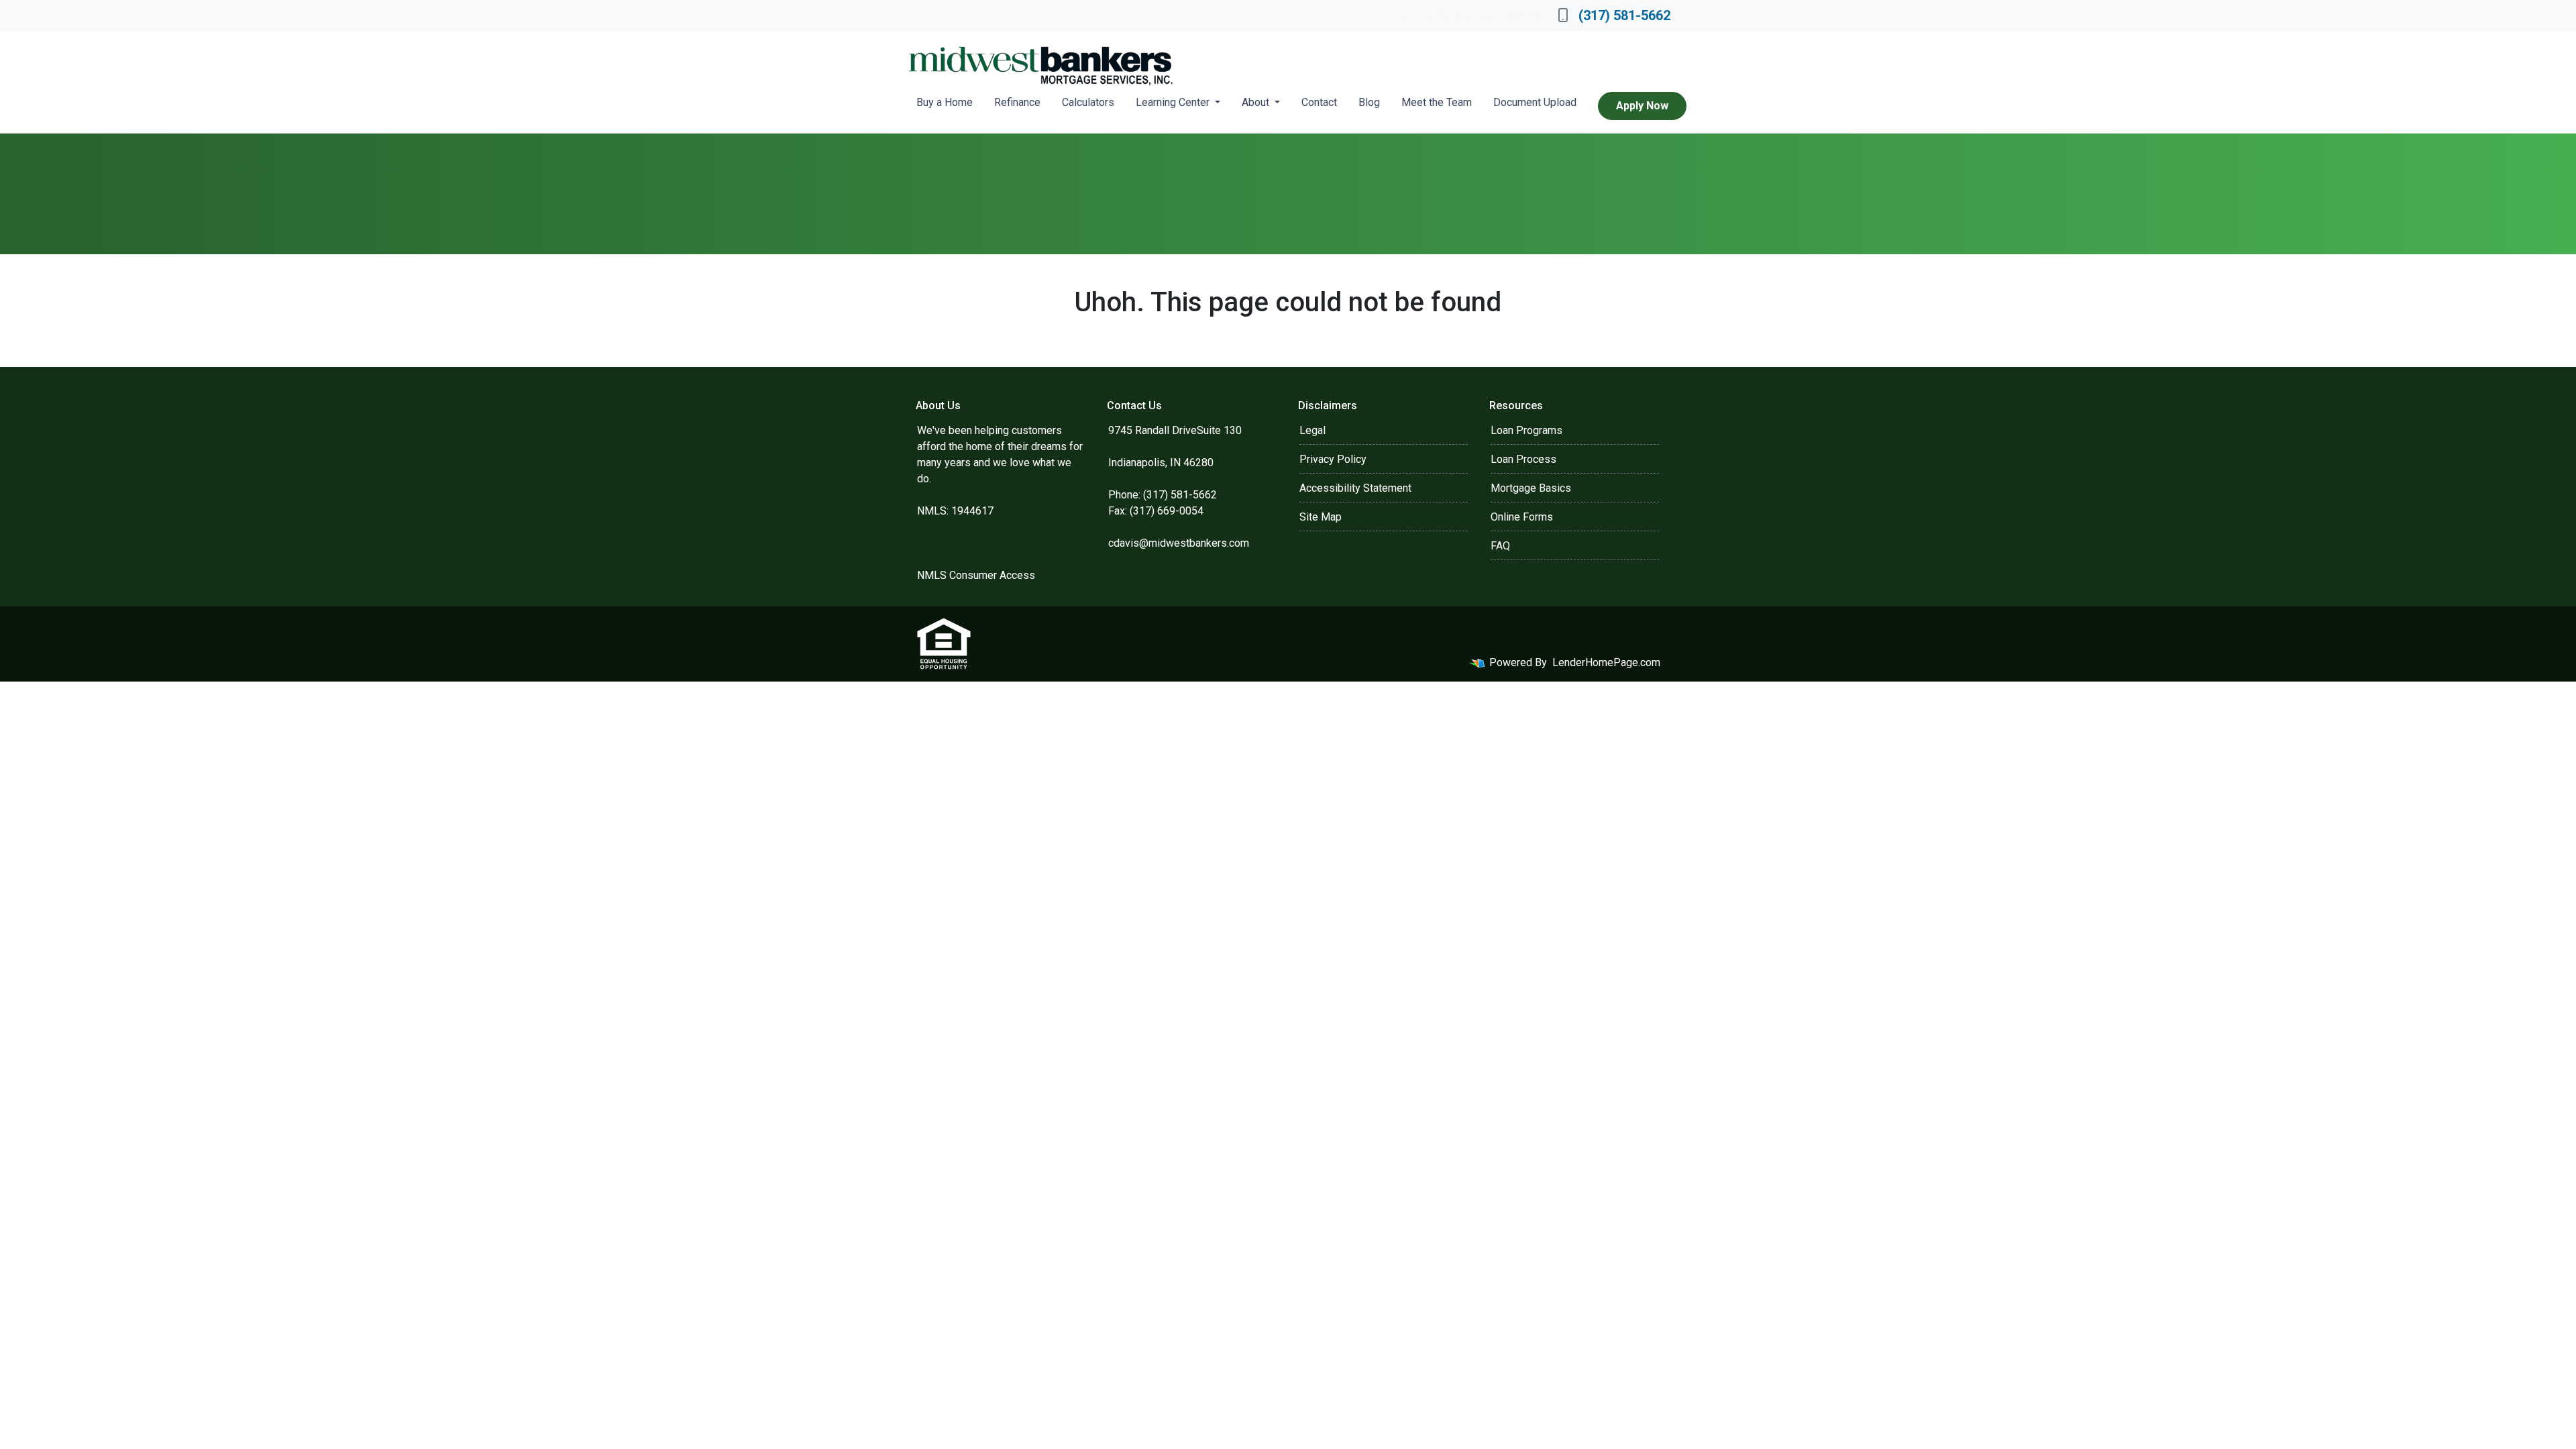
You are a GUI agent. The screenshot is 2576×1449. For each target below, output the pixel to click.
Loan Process (1523, 459)
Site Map (1321, 517)
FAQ (1500, 546)
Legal (1312, 430)
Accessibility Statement (1355, 488)
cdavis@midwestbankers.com (1179, 543)
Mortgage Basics (1531, 488)
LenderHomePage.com (1606, 662)
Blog (1369, 102)
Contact (1319, 102)
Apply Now (1642, 106)
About (1257, 102)
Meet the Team (1437, 102)
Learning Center (1174, 102)
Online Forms (1522, 517)
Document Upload (1535, 102)
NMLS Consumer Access (976, 575)
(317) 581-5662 (1624, 15)
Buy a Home (945, 102)
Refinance (1017, 102)
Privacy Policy (1333, 459)
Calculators (1088, 102)
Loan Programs (1526, 430)
